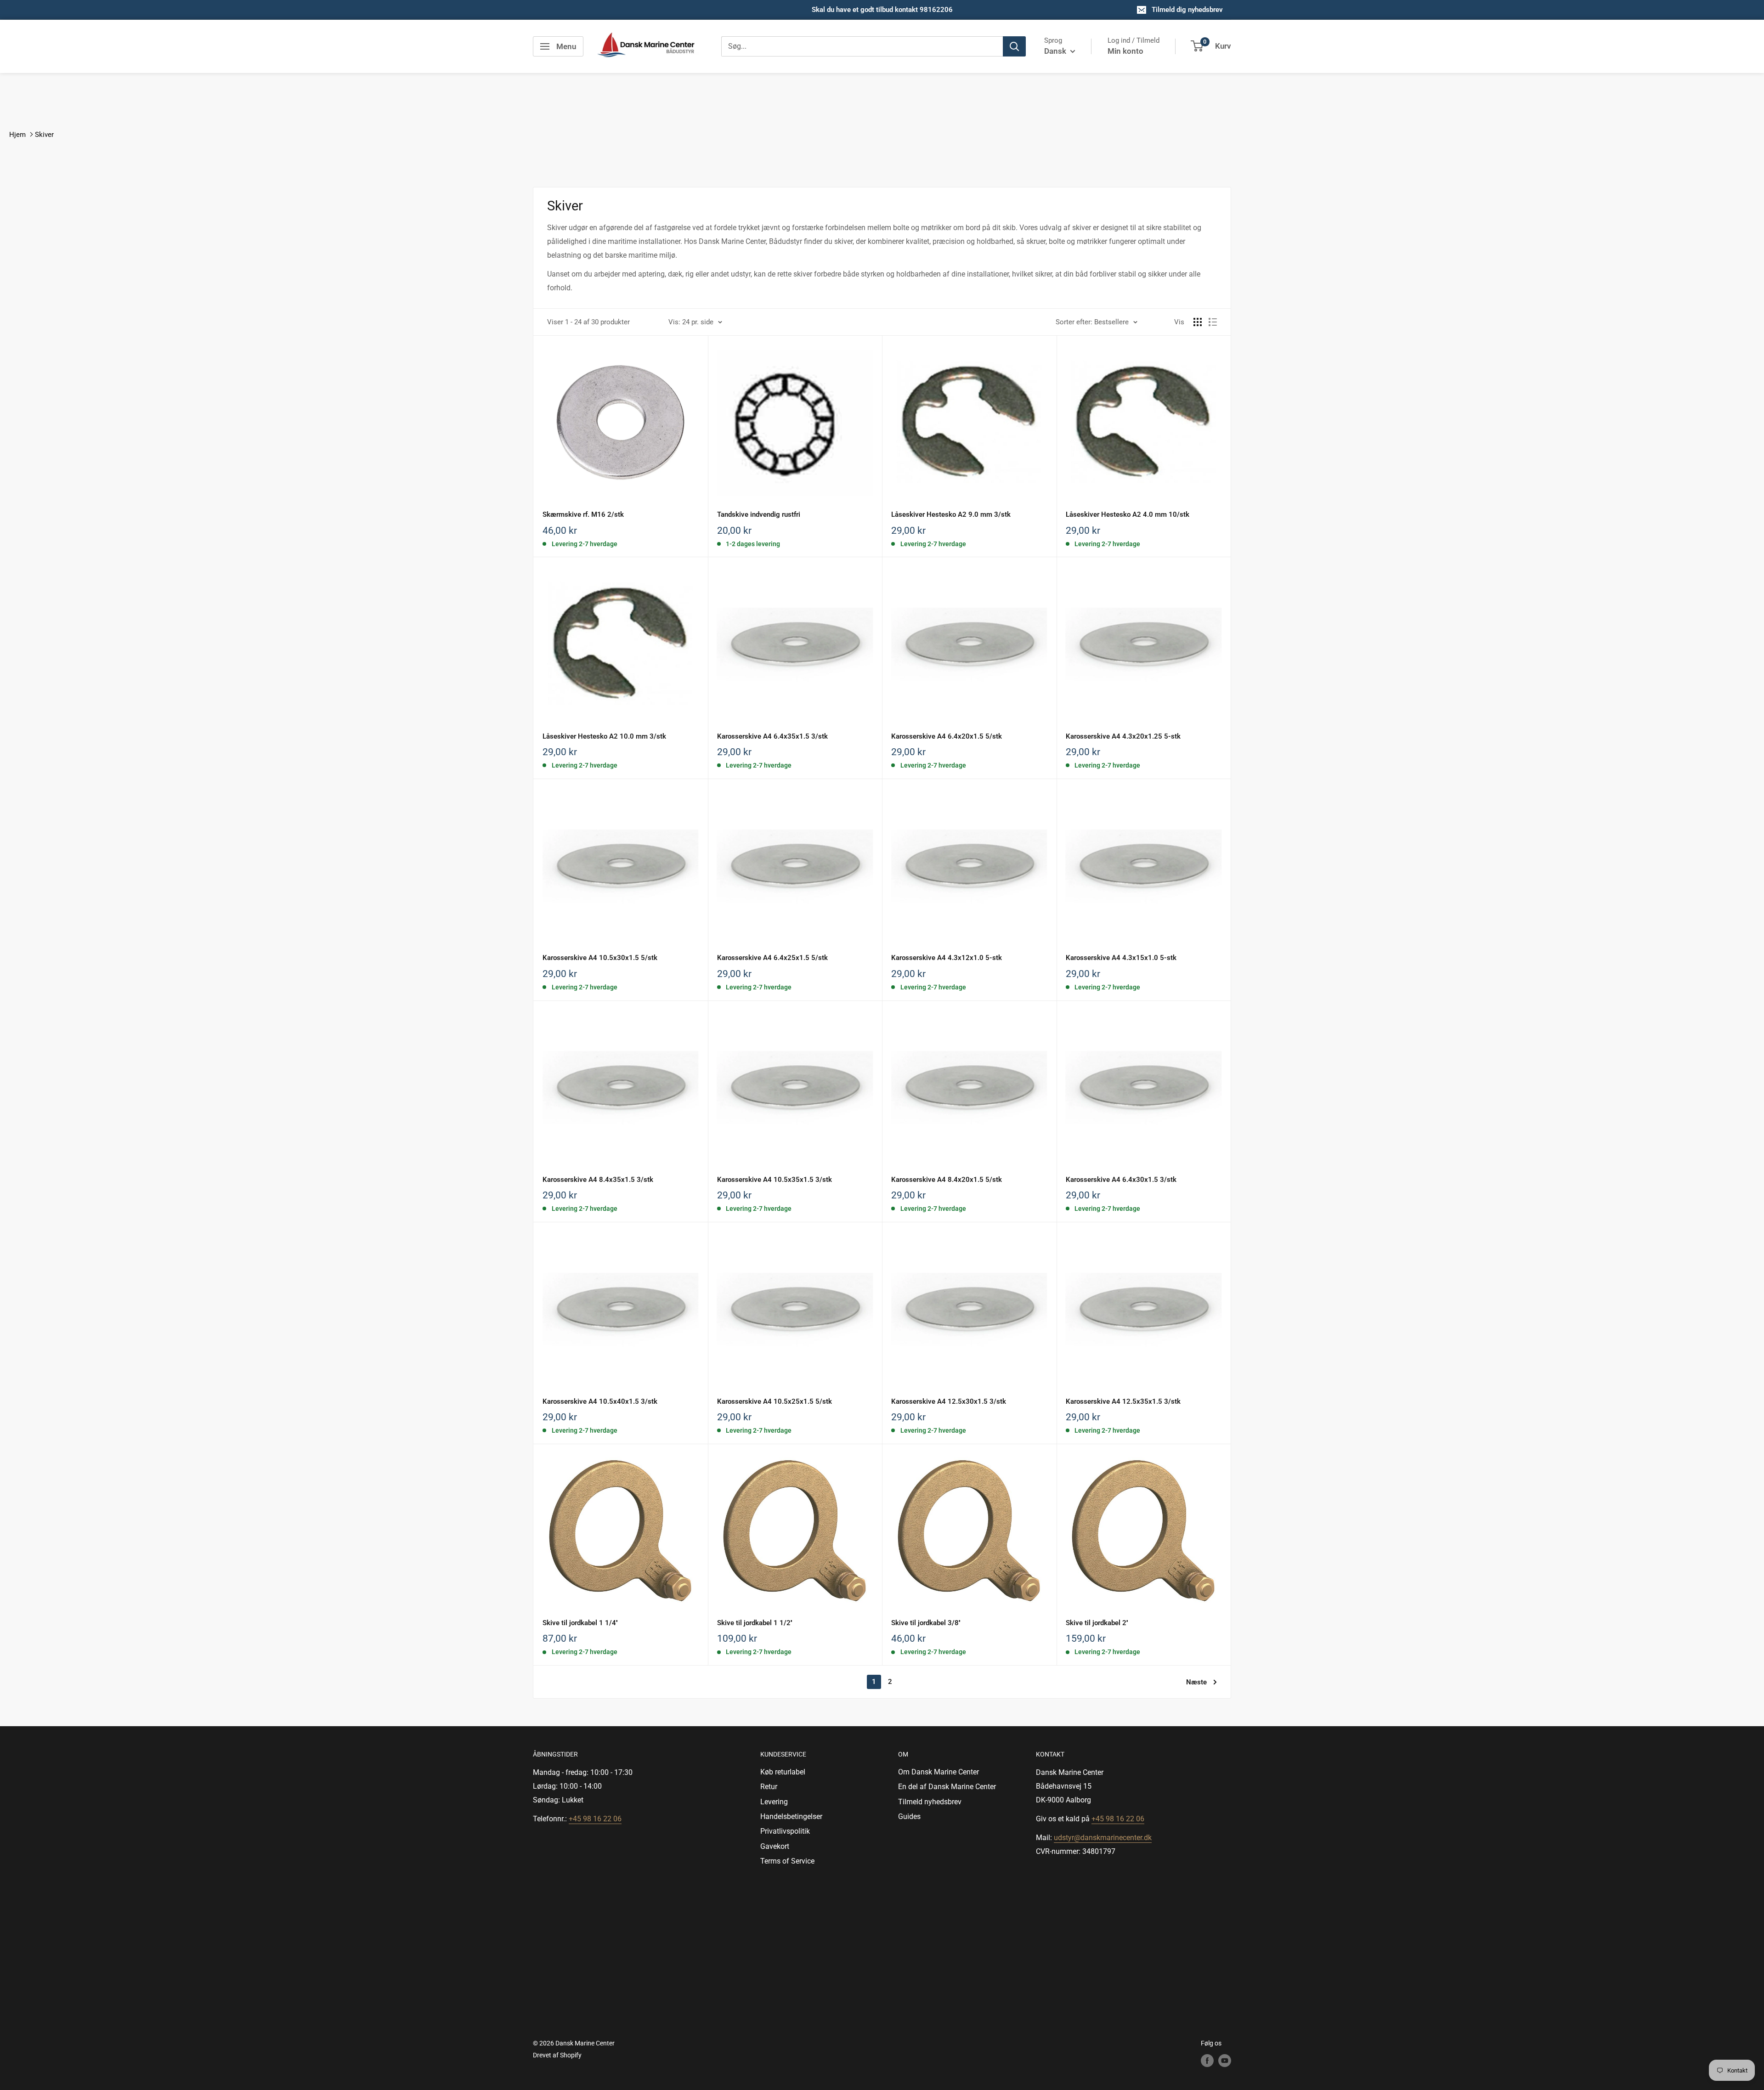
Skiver (44, 135)
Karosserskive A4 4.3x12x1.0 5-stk (947, 958)
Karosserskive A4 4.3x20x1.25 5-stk (1123, 736)
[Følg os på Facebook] (1207, 2061)
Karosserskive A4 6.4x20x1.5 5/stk (947, 736)
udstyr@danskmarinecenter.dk (1103, 1838)
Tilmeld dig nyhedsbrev (1187, 10)
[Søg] (1014, 46)
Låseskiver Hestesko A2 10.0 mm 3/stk (604, 736)
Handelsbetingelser (791, 1816)
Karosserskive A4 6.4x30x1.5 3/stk (1121, 1180)
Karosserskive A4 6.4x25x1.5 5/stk (772, 958)
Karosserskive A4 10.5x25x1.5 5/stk (775, 1401)
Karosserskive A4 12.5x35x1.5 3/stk (1123, 1401)
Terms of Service (787, 1861)
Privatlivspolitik (785, 1831)
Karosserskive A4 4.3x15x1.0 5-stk (1121, 958)
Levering (774, 1802)
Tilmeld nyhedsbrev (930, 1802)
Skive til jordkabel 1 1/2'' (755, 1623)
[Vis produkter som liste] (1213, 322)
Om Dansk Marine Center (939, 1772)
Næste (1196, 1682)
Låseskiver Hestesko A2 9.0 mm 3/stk (951, 514)
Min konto (1125, 51)
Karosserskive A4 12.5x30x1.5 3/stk (949, 1401)
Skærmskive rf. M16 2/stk (583, 514)
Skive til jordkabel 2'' (1097, 1623)
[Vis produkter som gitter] (1198, 322)
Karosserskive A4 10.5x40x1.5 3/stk (600, 1401)
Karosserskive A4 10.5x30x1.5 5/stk (600, 958)
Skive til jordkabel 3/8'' (926, 1623)
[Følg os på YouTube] (1225, 2061)
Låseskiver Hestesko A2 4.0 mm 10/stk (1128, 514)
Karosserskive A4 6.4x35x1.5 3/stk (772, 736)
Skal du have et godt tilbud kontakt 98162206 (882, 10)
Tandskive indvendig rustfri (759, 514)
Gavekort (775, 1846)
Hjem (17, 135)
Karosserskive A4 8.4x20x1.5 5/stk (947, 1180)
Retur (769, 1787)
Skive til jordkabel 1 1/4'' (580, 1623)
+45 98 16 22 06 (595, 1819)
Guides (909, 1816)
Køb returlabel (783, 1772)
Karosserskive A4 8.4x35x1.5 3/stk (598, 1180)
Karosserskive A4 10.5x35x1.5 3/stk (775, 1180)
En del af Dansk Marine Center (947, 1787)
